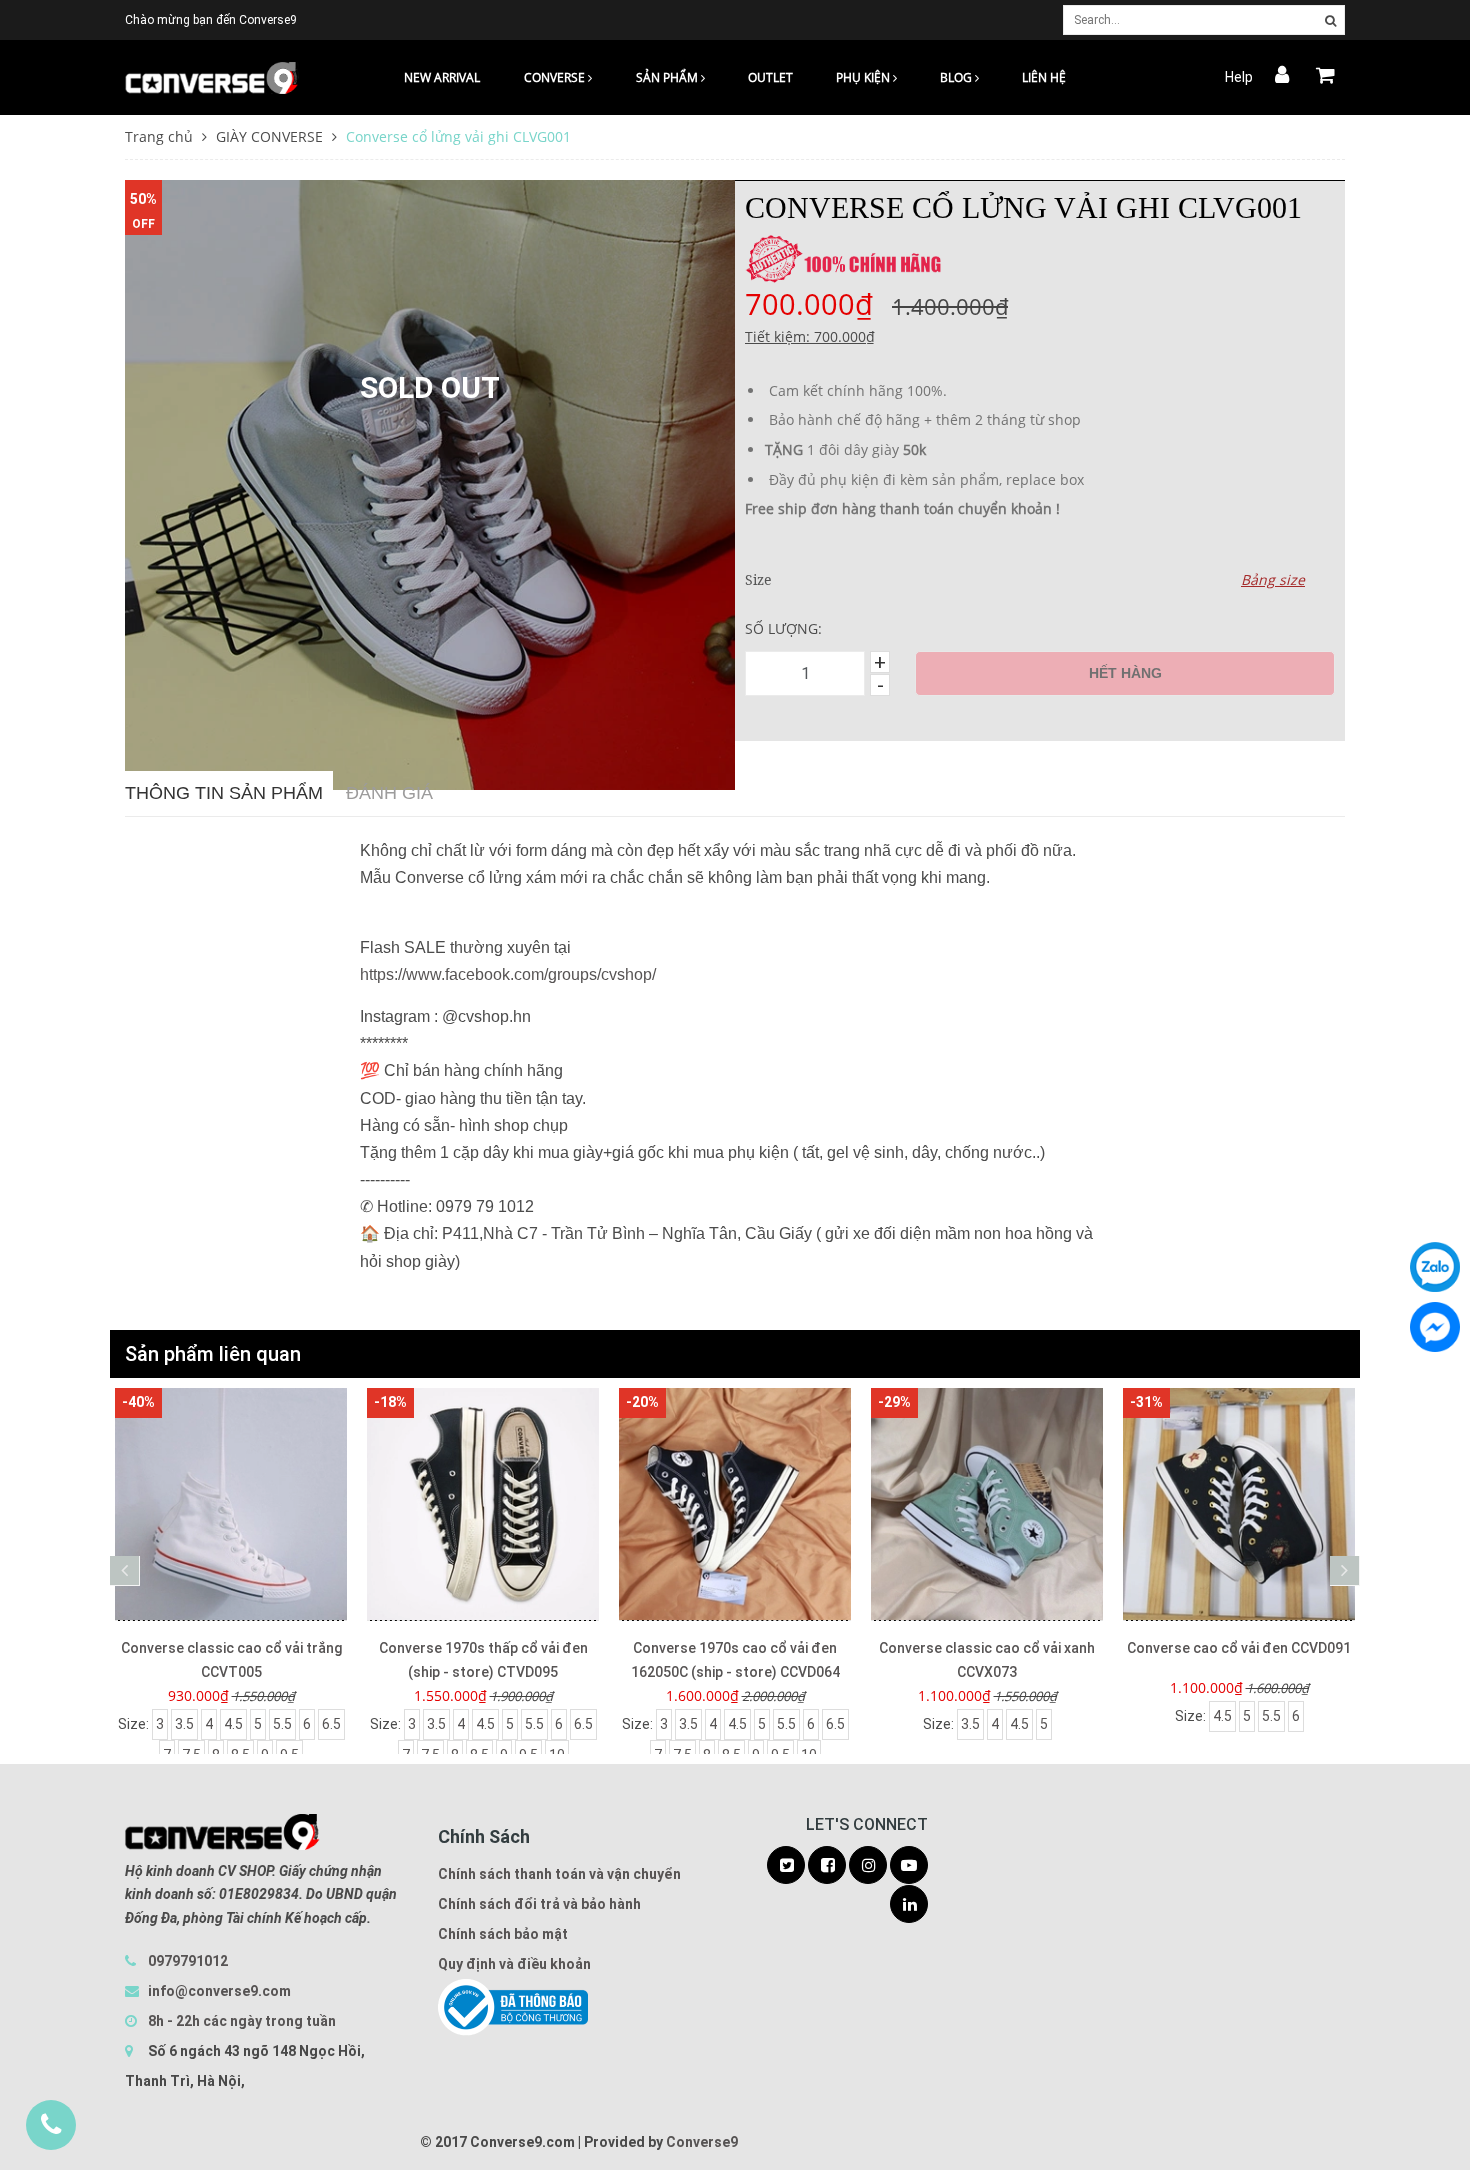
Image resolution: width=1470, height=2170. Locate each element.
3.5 (184, 1724)
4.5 (233, 1724)
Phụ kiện (864, 77)
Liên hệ (1044, 77)
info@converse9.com (219, 1991)
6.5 (331, 1724)
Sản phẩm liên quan (213, 1354)
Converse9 (702, 2142)
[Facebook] (1435, 1327)
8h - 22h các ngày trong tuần (240, 2021)
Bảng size (1273, 579)
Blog (957, 77)
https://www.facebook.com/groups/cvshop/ (508, 974)
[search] (1330, 21)
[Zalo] (1435, 1267)
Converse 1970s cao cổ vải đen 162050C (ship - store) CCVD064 (735, 1660)
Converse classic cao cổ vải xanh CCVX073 (987, 1660)
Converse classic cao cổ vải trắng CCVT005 (231, 1660)
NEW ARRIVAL (442, 77)
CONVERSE (556, 77)
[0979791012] (51, 2125)
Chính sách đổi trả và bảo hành (539, 1904)
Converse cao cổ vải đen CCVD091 (1239, 1648)
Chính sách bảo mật (503, 1934)
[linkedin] (909, 1905)
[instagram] (868, 1866)
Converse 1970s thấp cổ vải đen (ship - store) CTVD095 (483, 1660)
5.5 (282, 1724)
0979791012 (188, 1961)
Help (1239, 77)
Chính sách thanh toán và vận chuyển (559, 1874)
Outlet (770, 77)
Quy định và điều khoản (514, 1964)
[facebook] (827, 1866)
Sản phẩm (668, 77)
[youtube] (909, 1866)
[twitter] (786, 1866)
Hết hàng (1125, 673)
